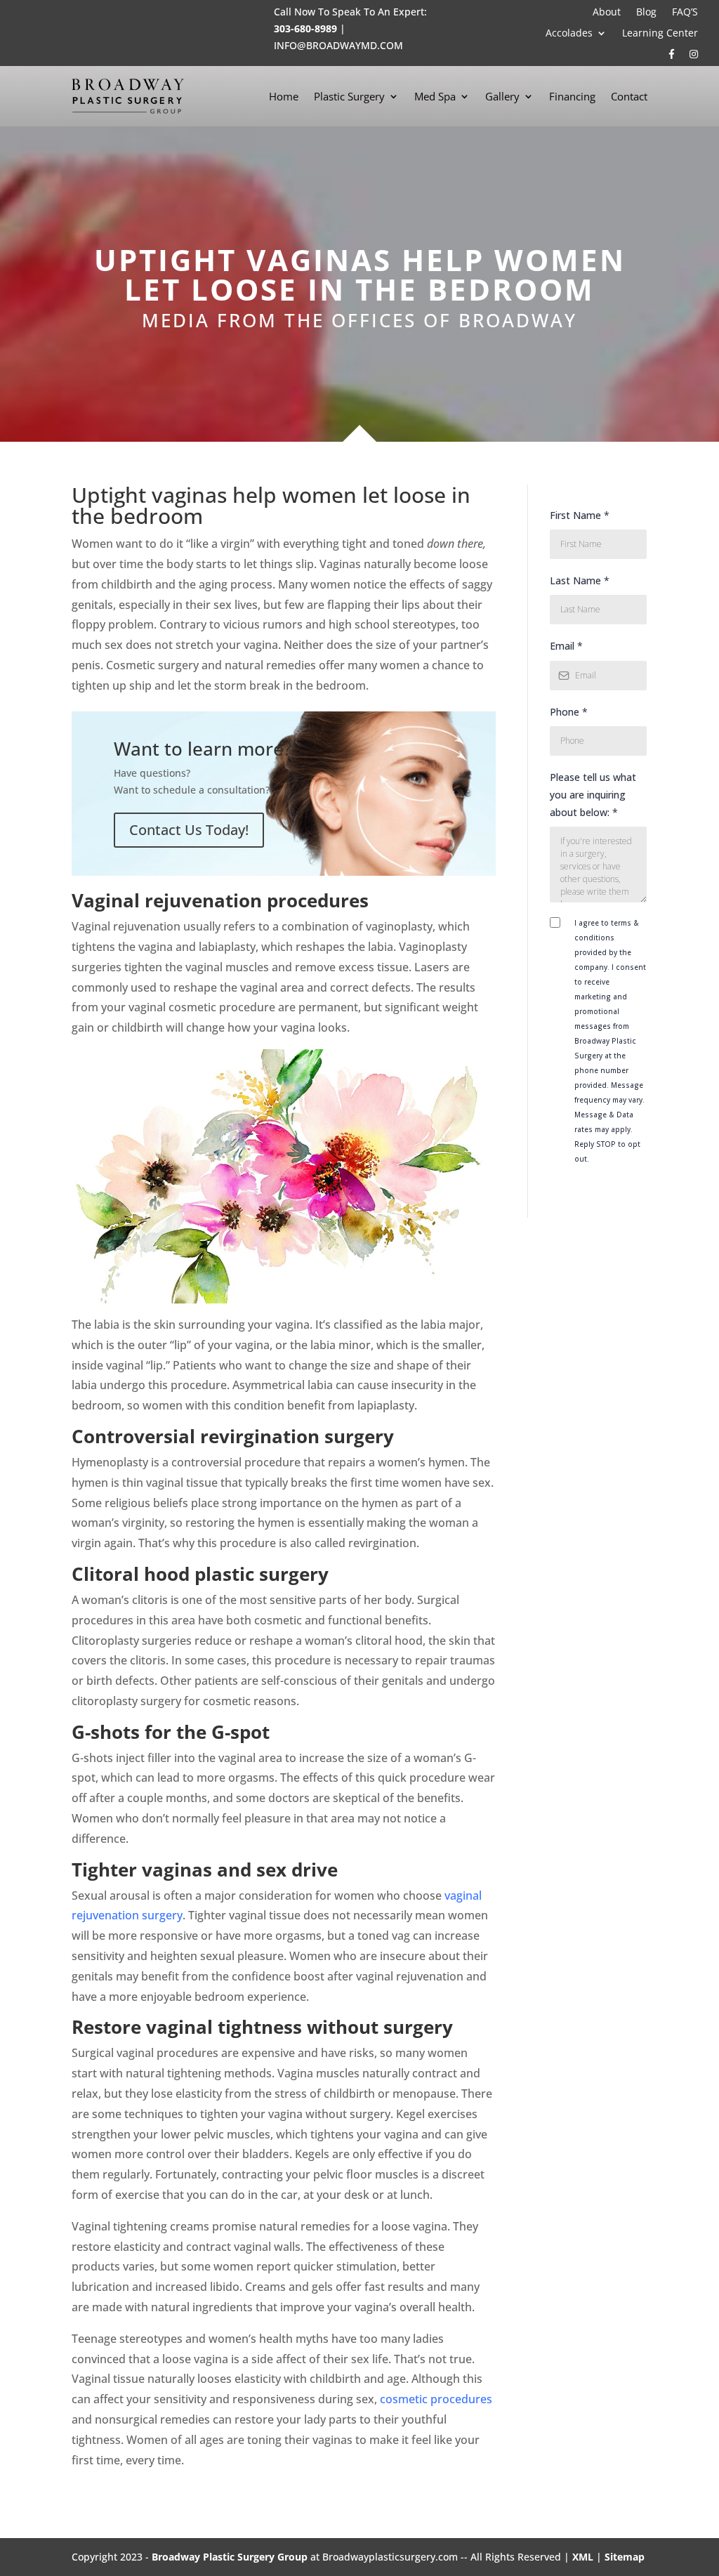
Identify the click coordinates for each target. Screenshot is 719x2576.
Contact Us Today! (189, 830)
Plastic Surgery (349, 96)
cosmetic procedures (436, 2399)
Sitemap (625, 2557)
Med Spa (435, 96)
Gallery (502, 96)
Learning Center (660, 34)
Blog (646, 13)
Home (284, 96)
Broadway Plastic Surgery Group (230, 2557)
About (607, 13)
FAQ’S (685, 13)
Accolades (569, 34)
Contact (629, 96)
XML (583, 2557)
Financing (572, 96)
